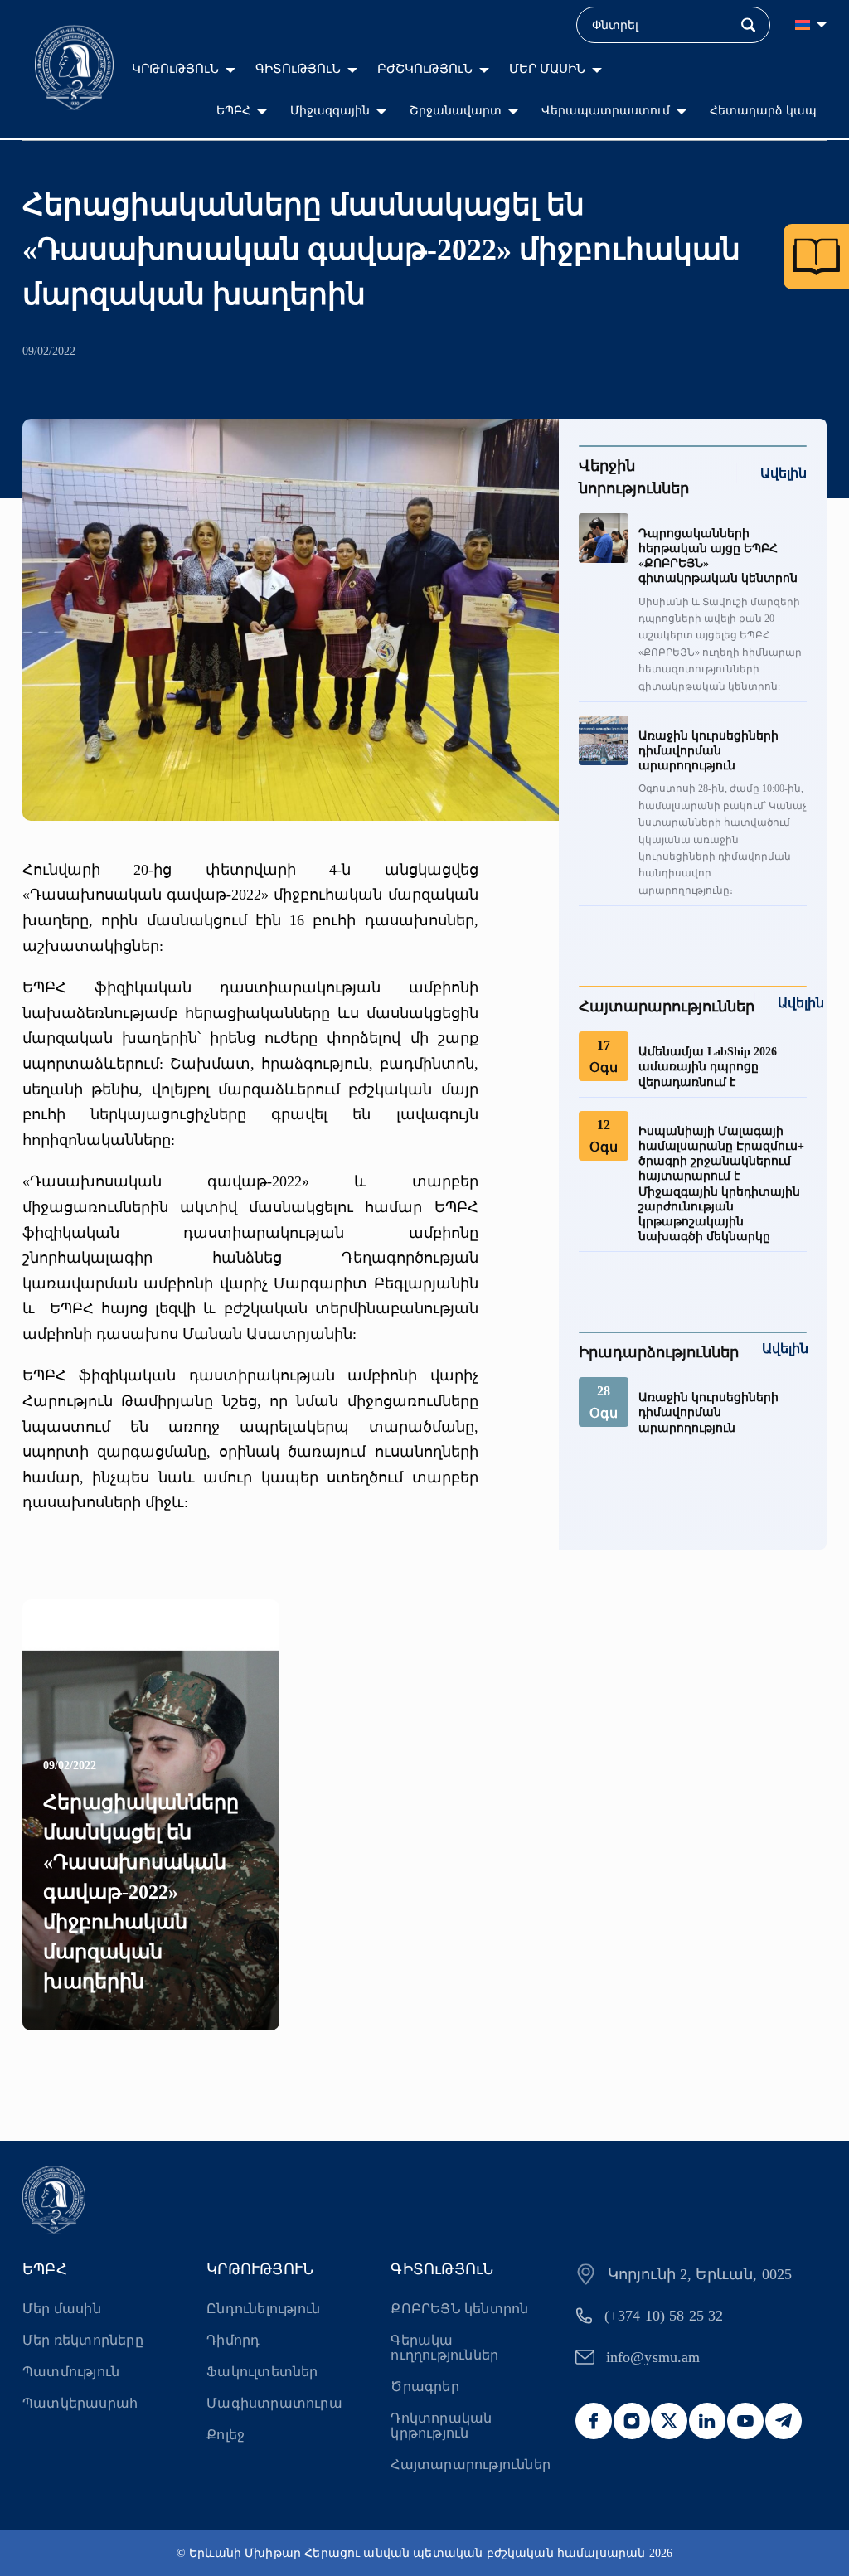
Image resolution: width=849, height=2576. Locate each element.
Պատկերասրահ (80, 2403)
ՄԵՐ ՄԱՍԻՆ (547, 69)
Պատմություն (71, 2372)
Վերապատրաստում (606, 111)
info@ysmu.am (653, 2357)
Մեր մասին (62, 2309)
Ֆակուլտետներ (262, 2372)
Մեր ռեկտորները (83, 2340)
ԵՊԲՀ (233, 111)
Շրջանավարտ (456, 111)
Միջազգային (330, 111)
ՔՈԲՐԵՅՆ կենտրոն (459, 2309)
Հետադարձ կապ (763, 111)
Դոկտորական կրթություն (441, 2426)
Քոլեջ (226, 2435)
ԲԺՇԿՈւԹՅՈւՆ (425, 69)
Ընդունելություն (263, 2309)
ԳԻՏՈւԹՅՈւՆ (298, 69)
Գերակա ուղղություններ (444, 2348)
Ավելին (784, 473)
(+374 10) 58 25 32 (664, 2316)
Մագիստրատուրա (274, 2403)
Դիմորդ (233, 2340)
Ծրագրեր (424, 2387)
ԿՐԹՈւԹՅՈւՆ (175, 69)
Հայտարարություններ (470, 2464)
